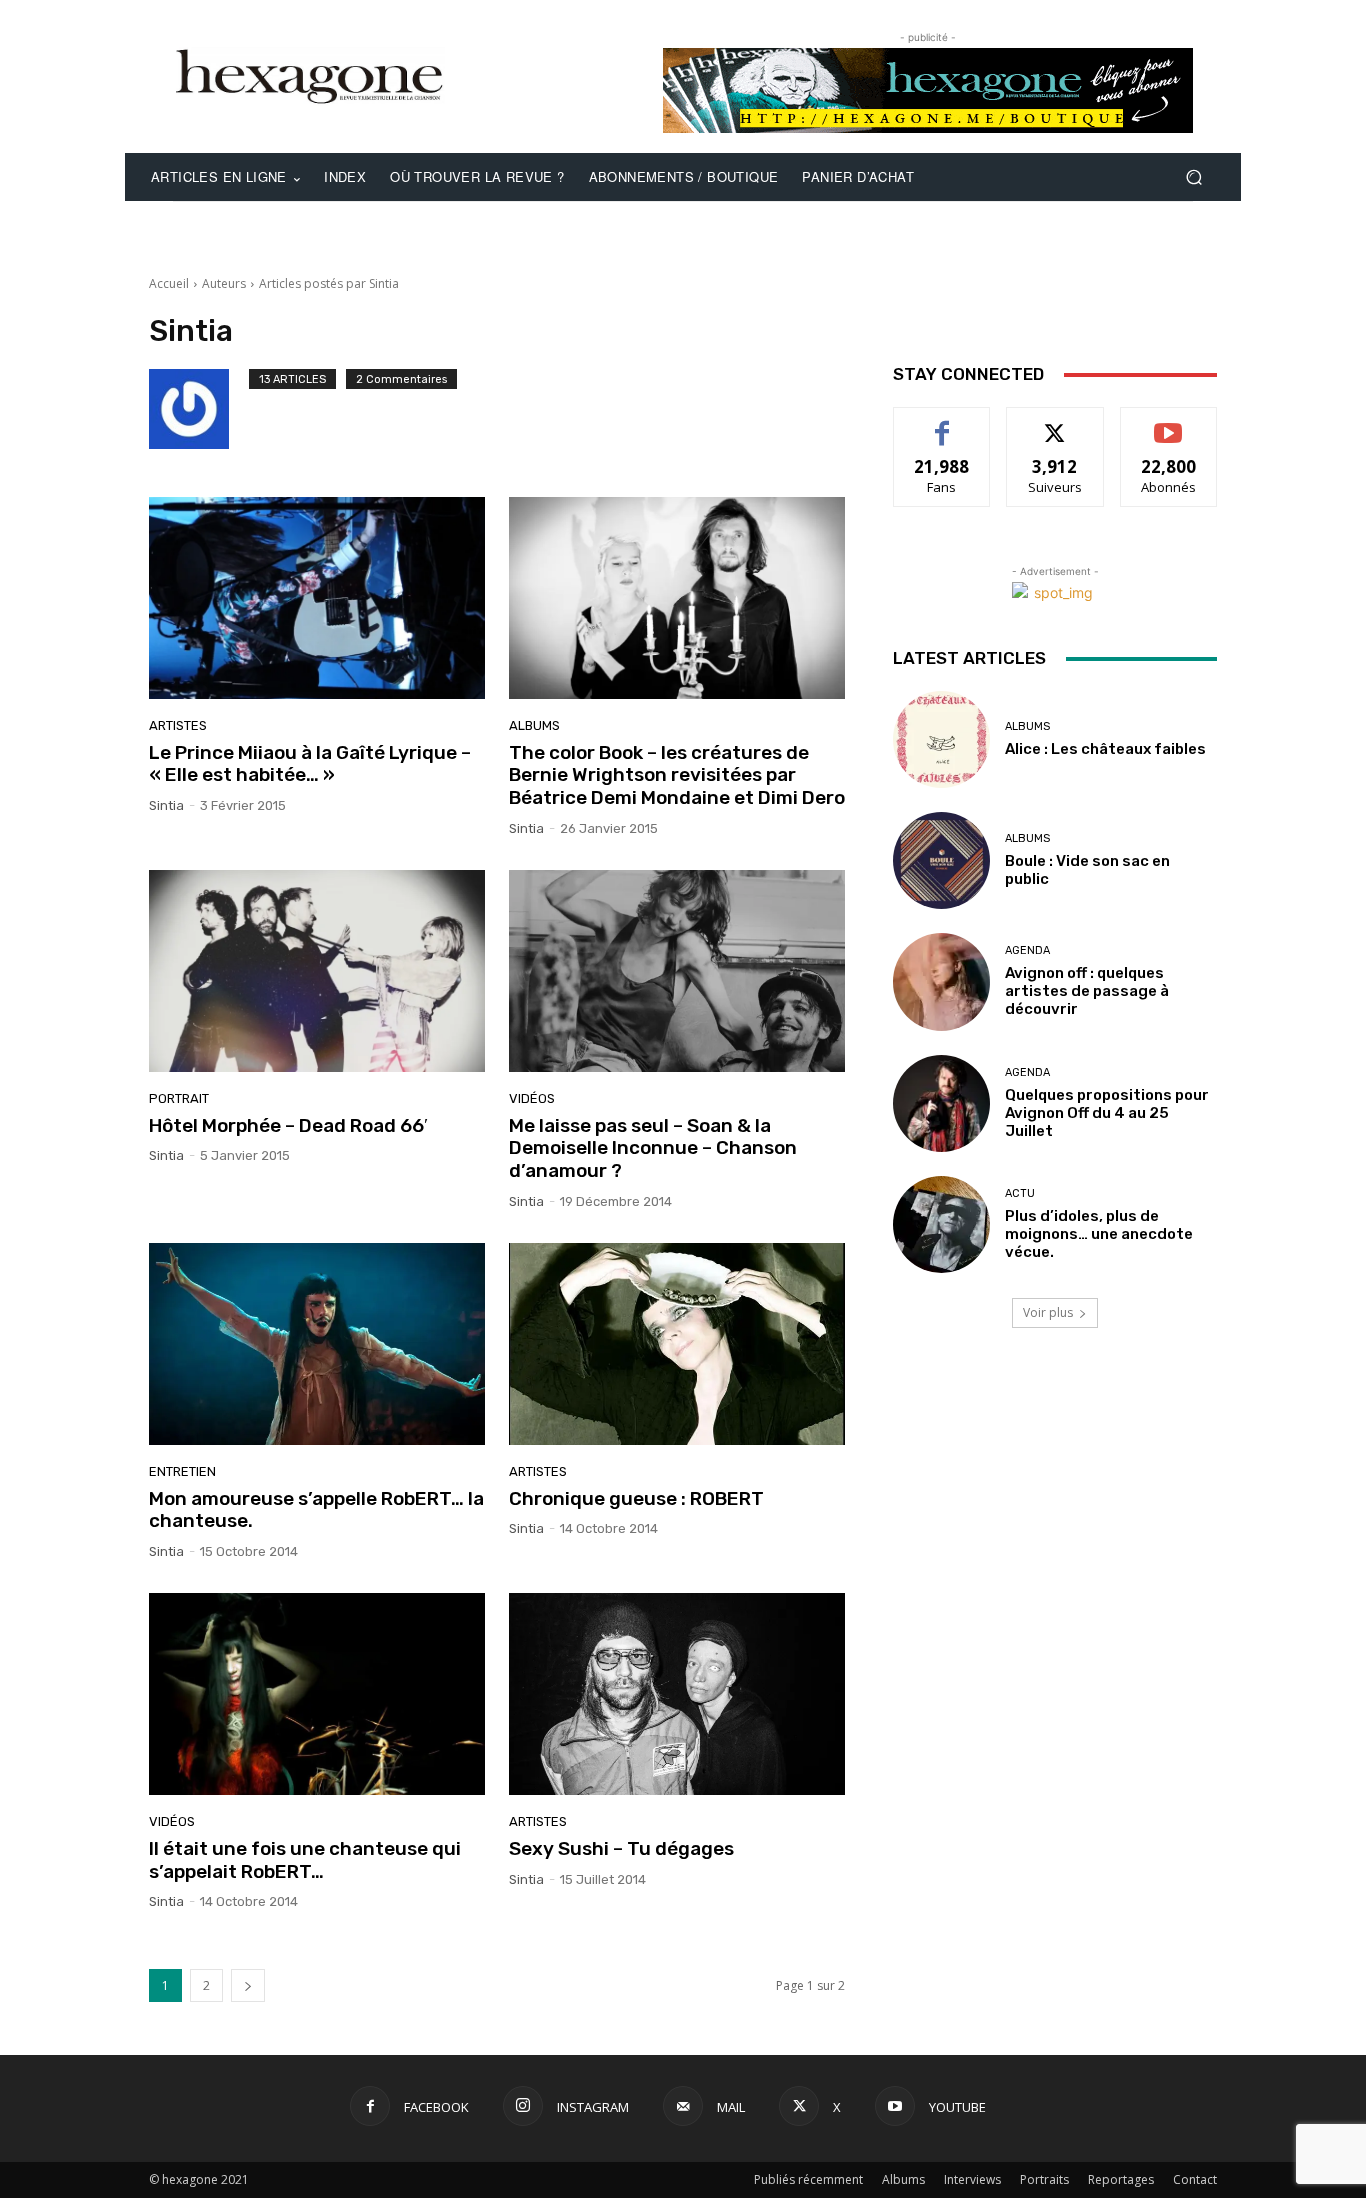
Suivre (1055, 422)
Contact (1195, 2179)
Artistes (178, 725)
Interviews (972, 2179)
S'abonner (1169, 422)
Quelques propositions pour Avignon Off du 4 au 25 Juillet (1107, 1113)
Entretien (182, 1471)
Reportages (1121, 2179)
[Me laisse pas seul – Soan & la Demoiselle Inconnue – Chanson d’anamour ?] (677, 971)
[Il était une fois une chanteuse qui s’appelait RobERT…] (317, 1694)
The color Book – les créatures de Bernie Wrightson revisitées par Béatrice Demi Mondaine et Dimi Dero (677, 775)
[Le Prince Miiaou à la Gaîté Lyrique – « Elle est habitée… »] (317, 598)
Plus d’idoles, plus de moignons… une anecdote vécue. (1099, 1234)
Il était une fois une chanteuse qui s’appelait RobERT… (305, 1860)
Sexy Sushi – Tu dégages (621, 1848)
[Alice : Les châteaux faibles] (941, 739)
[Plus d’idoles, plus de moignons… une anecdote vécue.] (941, 1224)
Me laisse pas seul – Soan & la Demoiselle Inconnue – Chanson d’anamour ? (653, 1148)
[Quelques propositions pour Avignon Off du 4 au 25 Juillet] (941, 1103)
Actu (1020, 1193)
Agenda (1027, 950)
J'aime (942, 422)
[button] (1193, 177)
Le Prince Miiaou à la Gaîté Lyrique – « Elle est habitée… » (310, 764)
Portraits (1044, 2179)
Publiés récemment (808, 2179)
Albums (534, 725)
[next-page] (248, 1985)
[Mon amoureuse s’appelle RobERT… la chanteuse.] (317, 1344)
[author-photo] (199, 409)
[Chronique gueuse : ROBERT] (677, 1344)
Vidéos (532, 1098)
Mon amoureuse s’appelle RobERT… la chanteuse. (316, 1510)
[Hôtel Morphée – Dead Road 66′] (317, 971)
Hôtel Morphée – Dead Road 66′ (288, 1125)
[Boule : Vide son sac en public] (941, 860)
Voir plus (1048, 1312)
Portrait (179, 1098)
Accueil (169, 283)
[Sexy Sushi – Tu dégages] (677, 1694)
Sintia (166, 805)
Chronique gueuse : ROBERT (636, 1498)
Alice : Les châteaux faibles (1105, 749)
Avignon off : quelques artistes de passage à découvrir (1087, 991)
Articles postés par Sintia (329, 283)
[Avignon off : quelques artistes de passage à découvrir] (941, 981)
